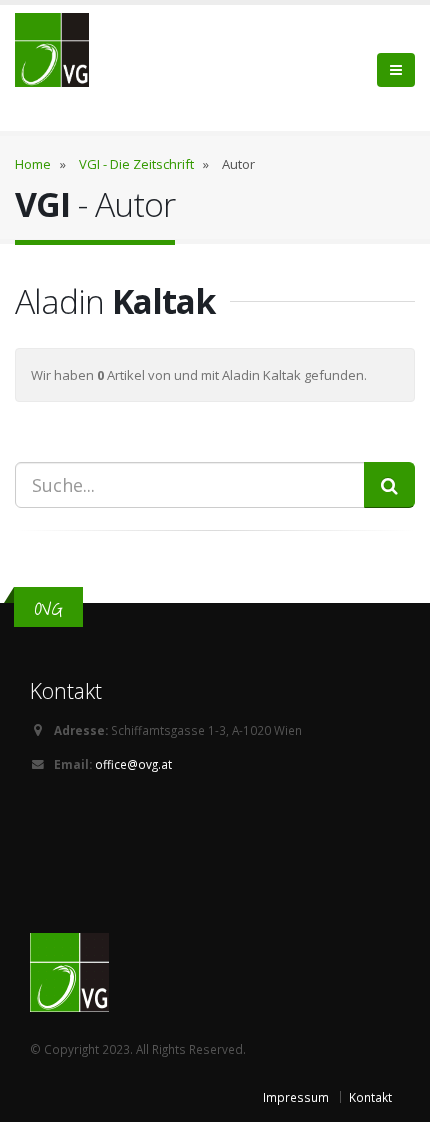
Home (33, 164)
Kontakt (370, 1097)
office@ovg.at (133, 764)
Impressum (296, 1097)
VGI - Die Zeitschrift (136, 164)
